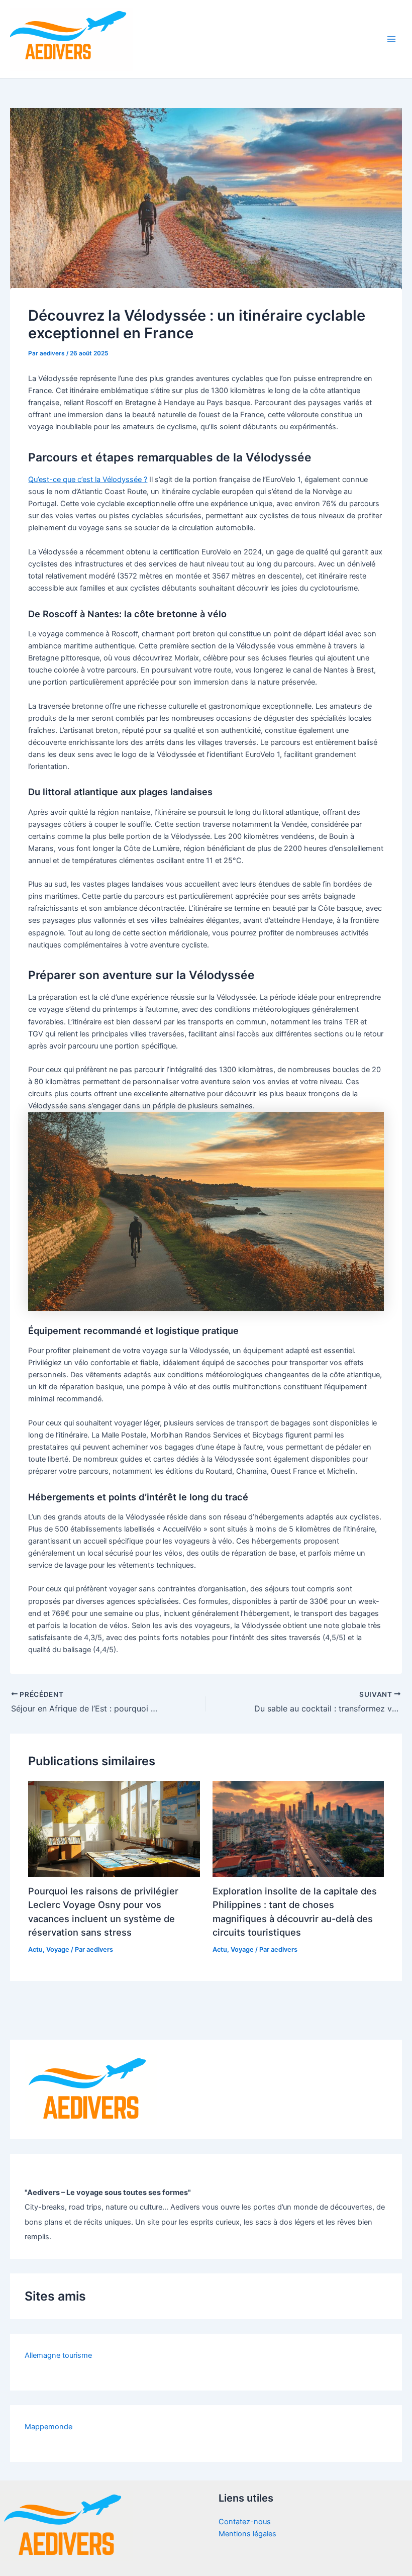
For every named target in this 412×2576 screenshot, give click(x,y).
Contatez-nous (245, 2522)
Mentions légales (247, 2534)
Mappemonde (48, 2427)
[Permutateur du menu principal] (391, 39)
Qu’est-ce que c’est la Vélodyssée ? (88, 480)
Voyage (58, 1949)
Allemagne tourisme (58, 2355)
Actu (35, 1949)
